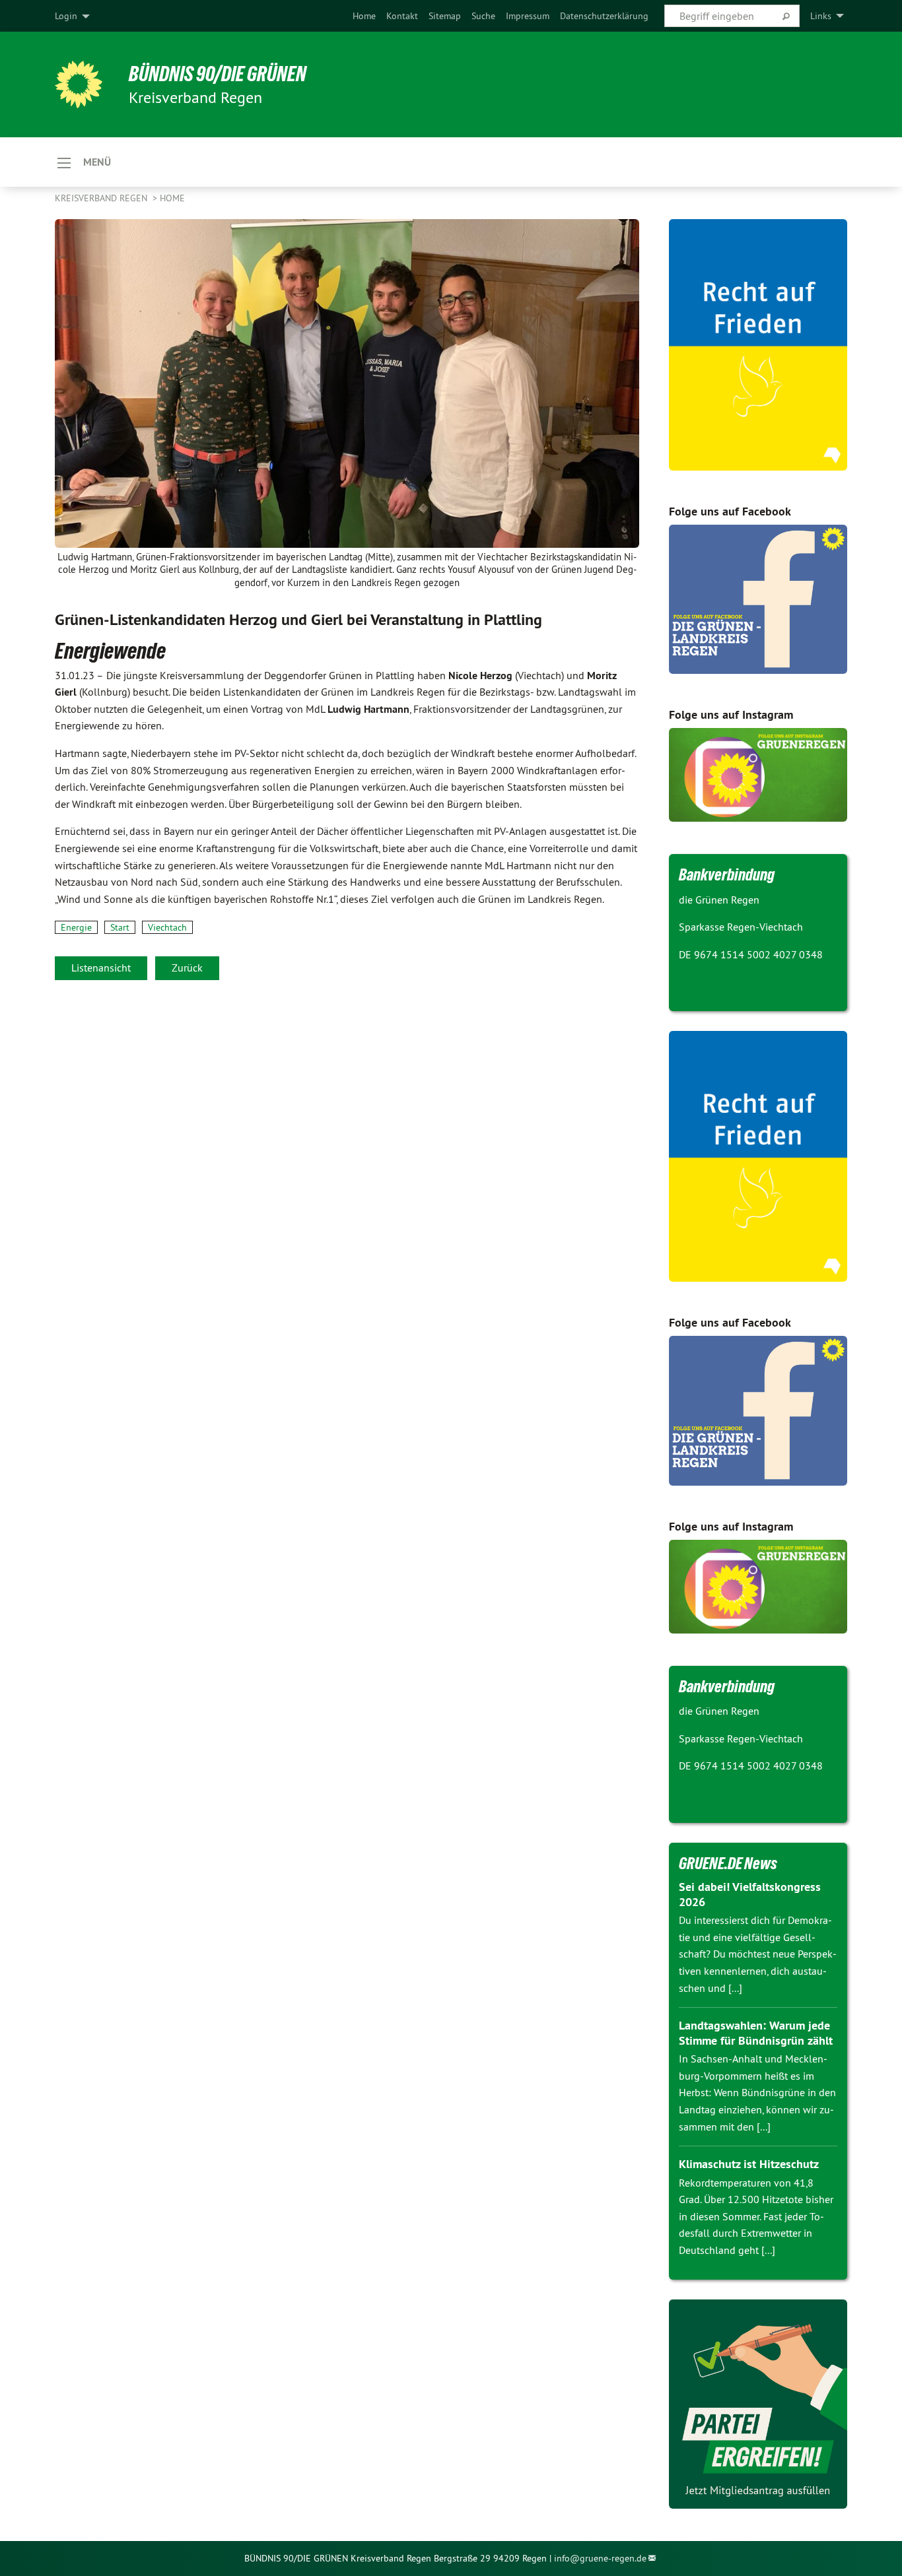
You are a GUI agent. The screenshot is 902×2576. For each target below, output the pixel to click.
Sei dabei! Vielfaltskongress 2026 (750, 1894)
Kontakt (402, 16)
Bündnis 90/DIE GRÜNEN (218, 74)
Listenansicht (101, 968)
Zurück (187, 968)
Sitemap (445, 16)
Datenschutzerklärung (604, 16)
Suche (483, 16)
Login (66, 16)
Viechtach (167, 927)
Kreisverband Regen (102, 198)
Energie (76, 927)
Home (364, 16)
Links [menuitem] (821, 16)
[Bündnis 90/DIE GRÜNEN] (79, 84)
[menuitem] (364, 16)
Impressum (528, 16)
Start (120, 927)
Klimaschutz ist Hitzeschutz (749, 2164)
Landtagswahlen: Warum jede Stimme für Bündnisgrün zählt (756, 2033)
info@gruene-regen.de (600, 2558)
